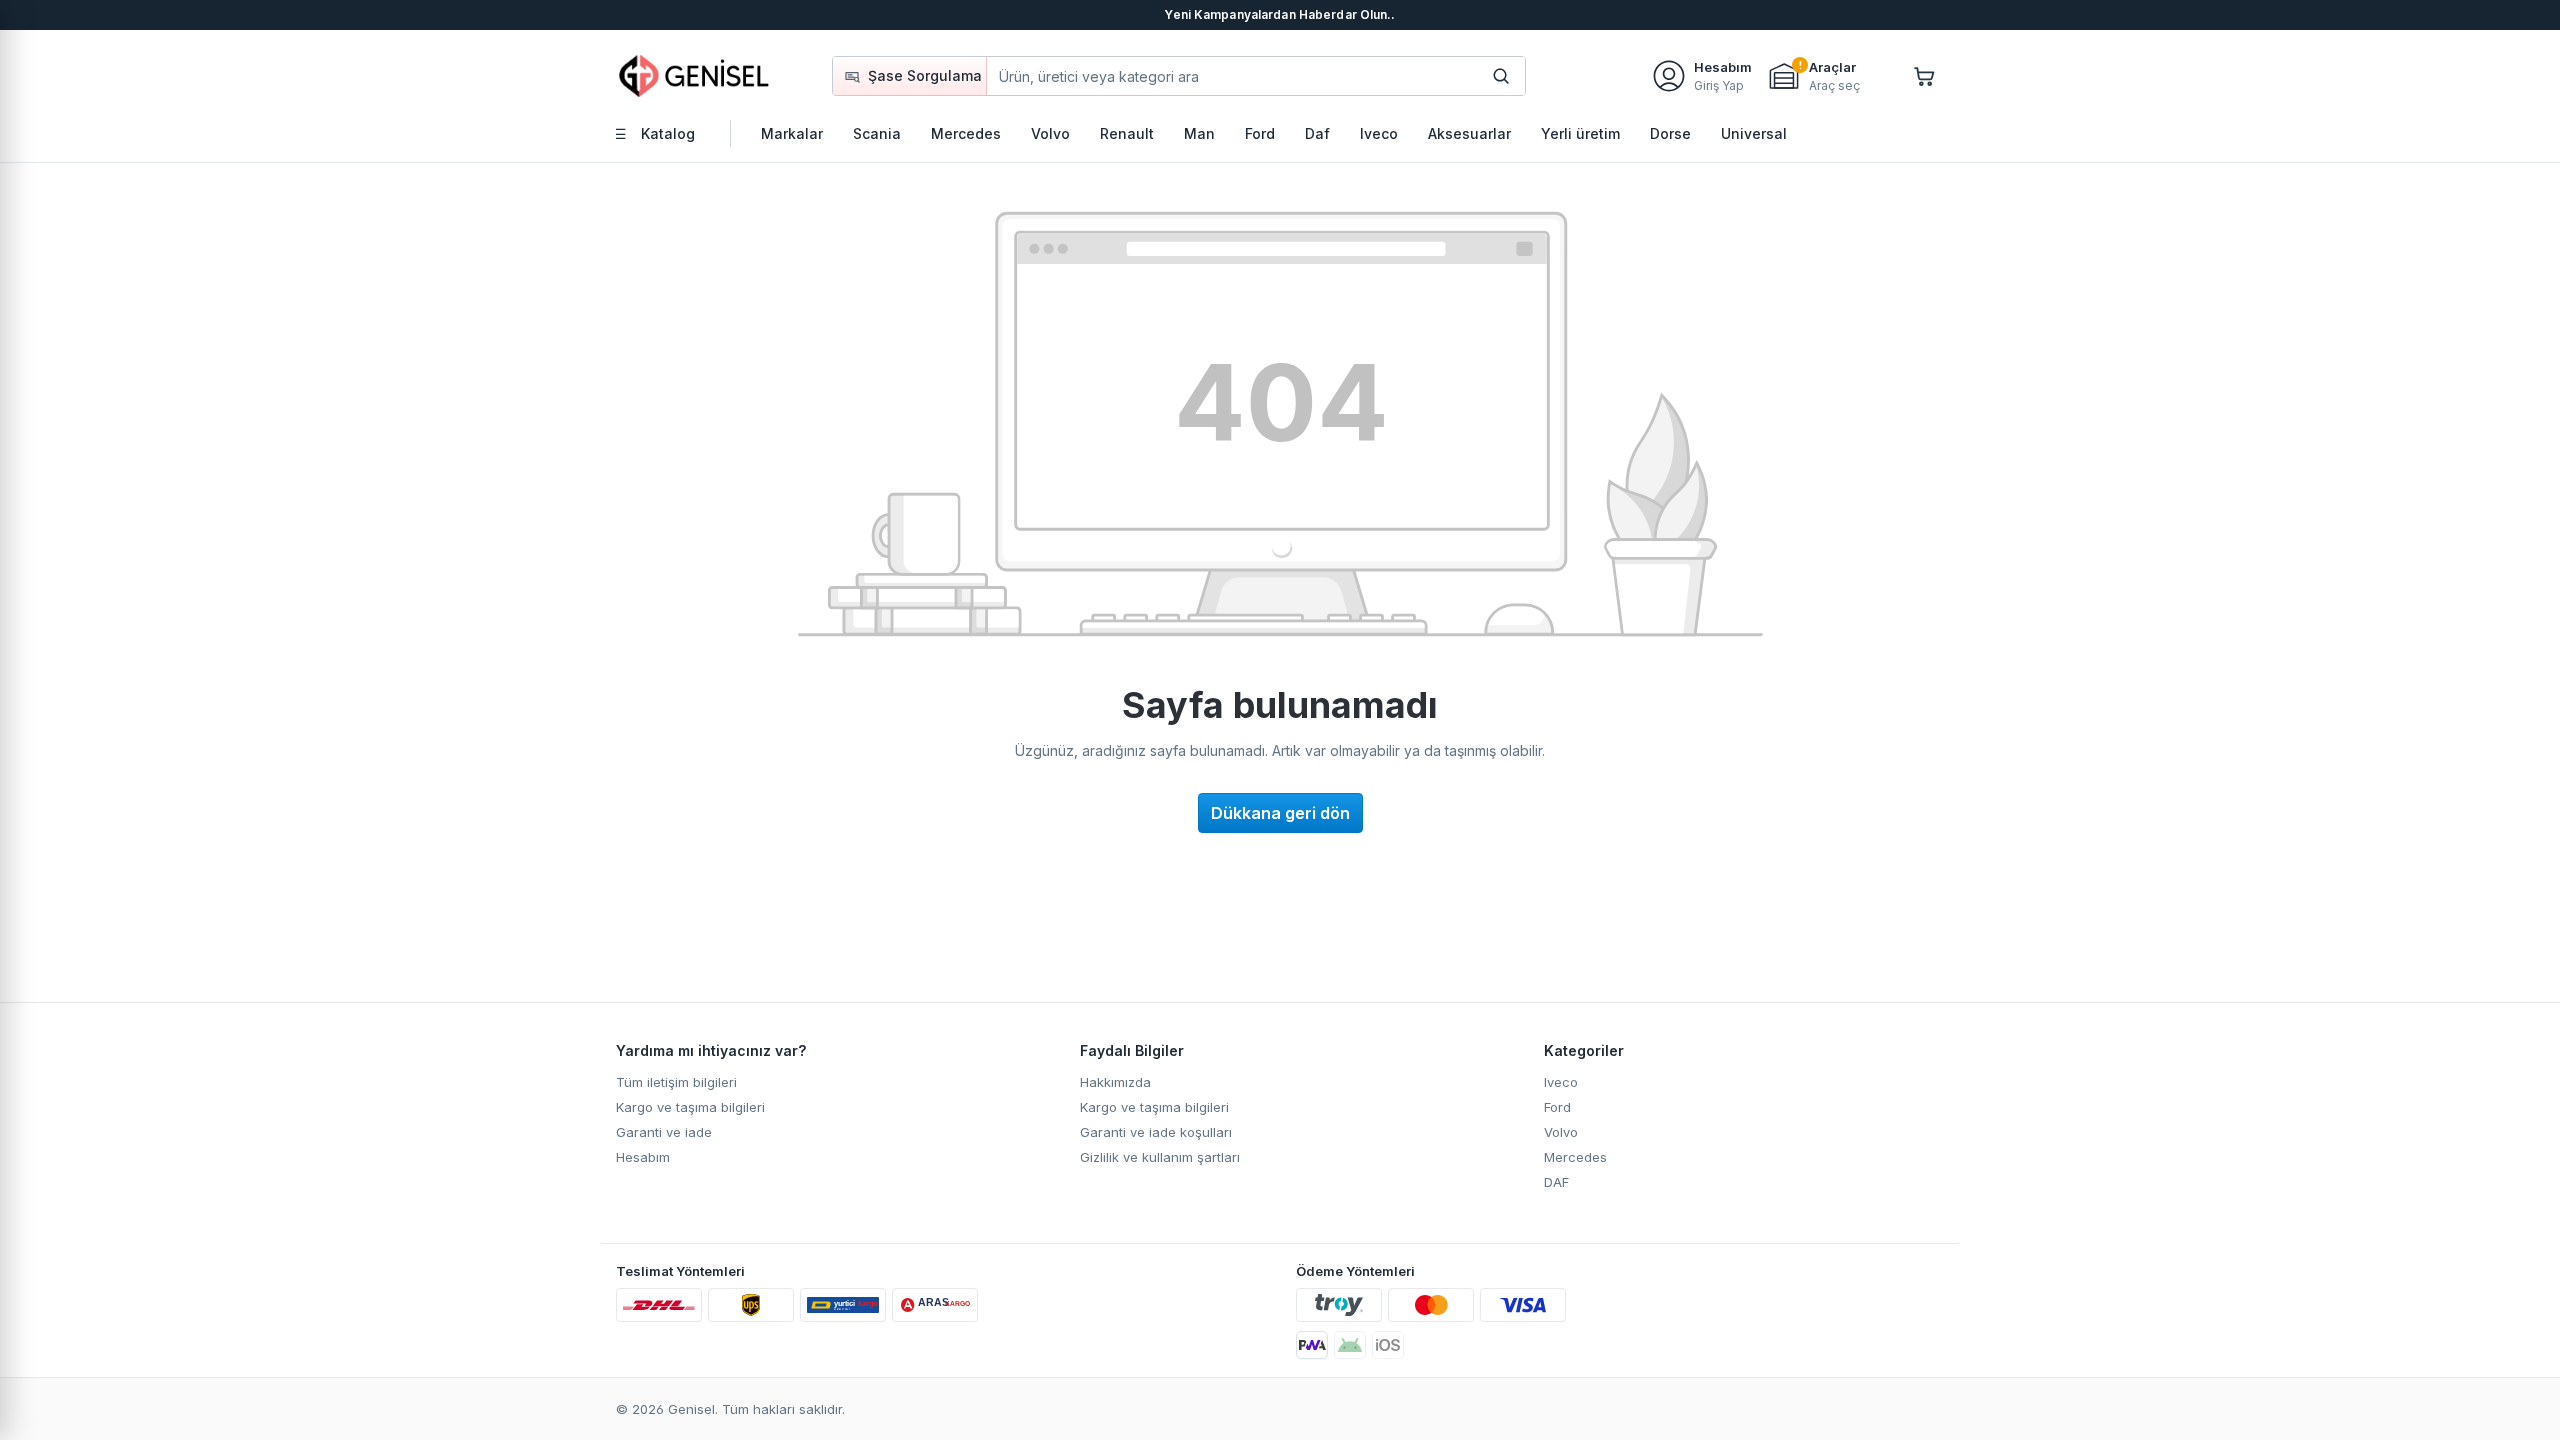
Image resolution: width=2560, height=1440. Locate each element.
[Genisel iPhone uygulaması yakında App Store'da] (1388, 1345)
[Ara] (1501, 76)
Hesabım (643, 1157)
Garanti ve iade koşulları (1156, 1132)
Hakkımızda (1115, 1082)
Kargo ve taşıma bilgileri (690, 1107)
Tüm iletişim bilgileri (676, 1082)
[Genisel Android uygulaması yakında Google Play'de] (1350, 1345)
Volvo (1561, 1132)
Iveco (1561, 1082)
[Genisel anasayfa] (695, 75)
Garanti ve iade (664, 1132)
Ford (1557, 1107)
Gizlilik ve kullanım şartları (1160, 1157)
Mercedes (1575, 1157)
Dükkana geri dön (1280, 813)
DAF (1556, 1182)
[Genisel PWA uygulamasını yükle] (1312, 1345)
